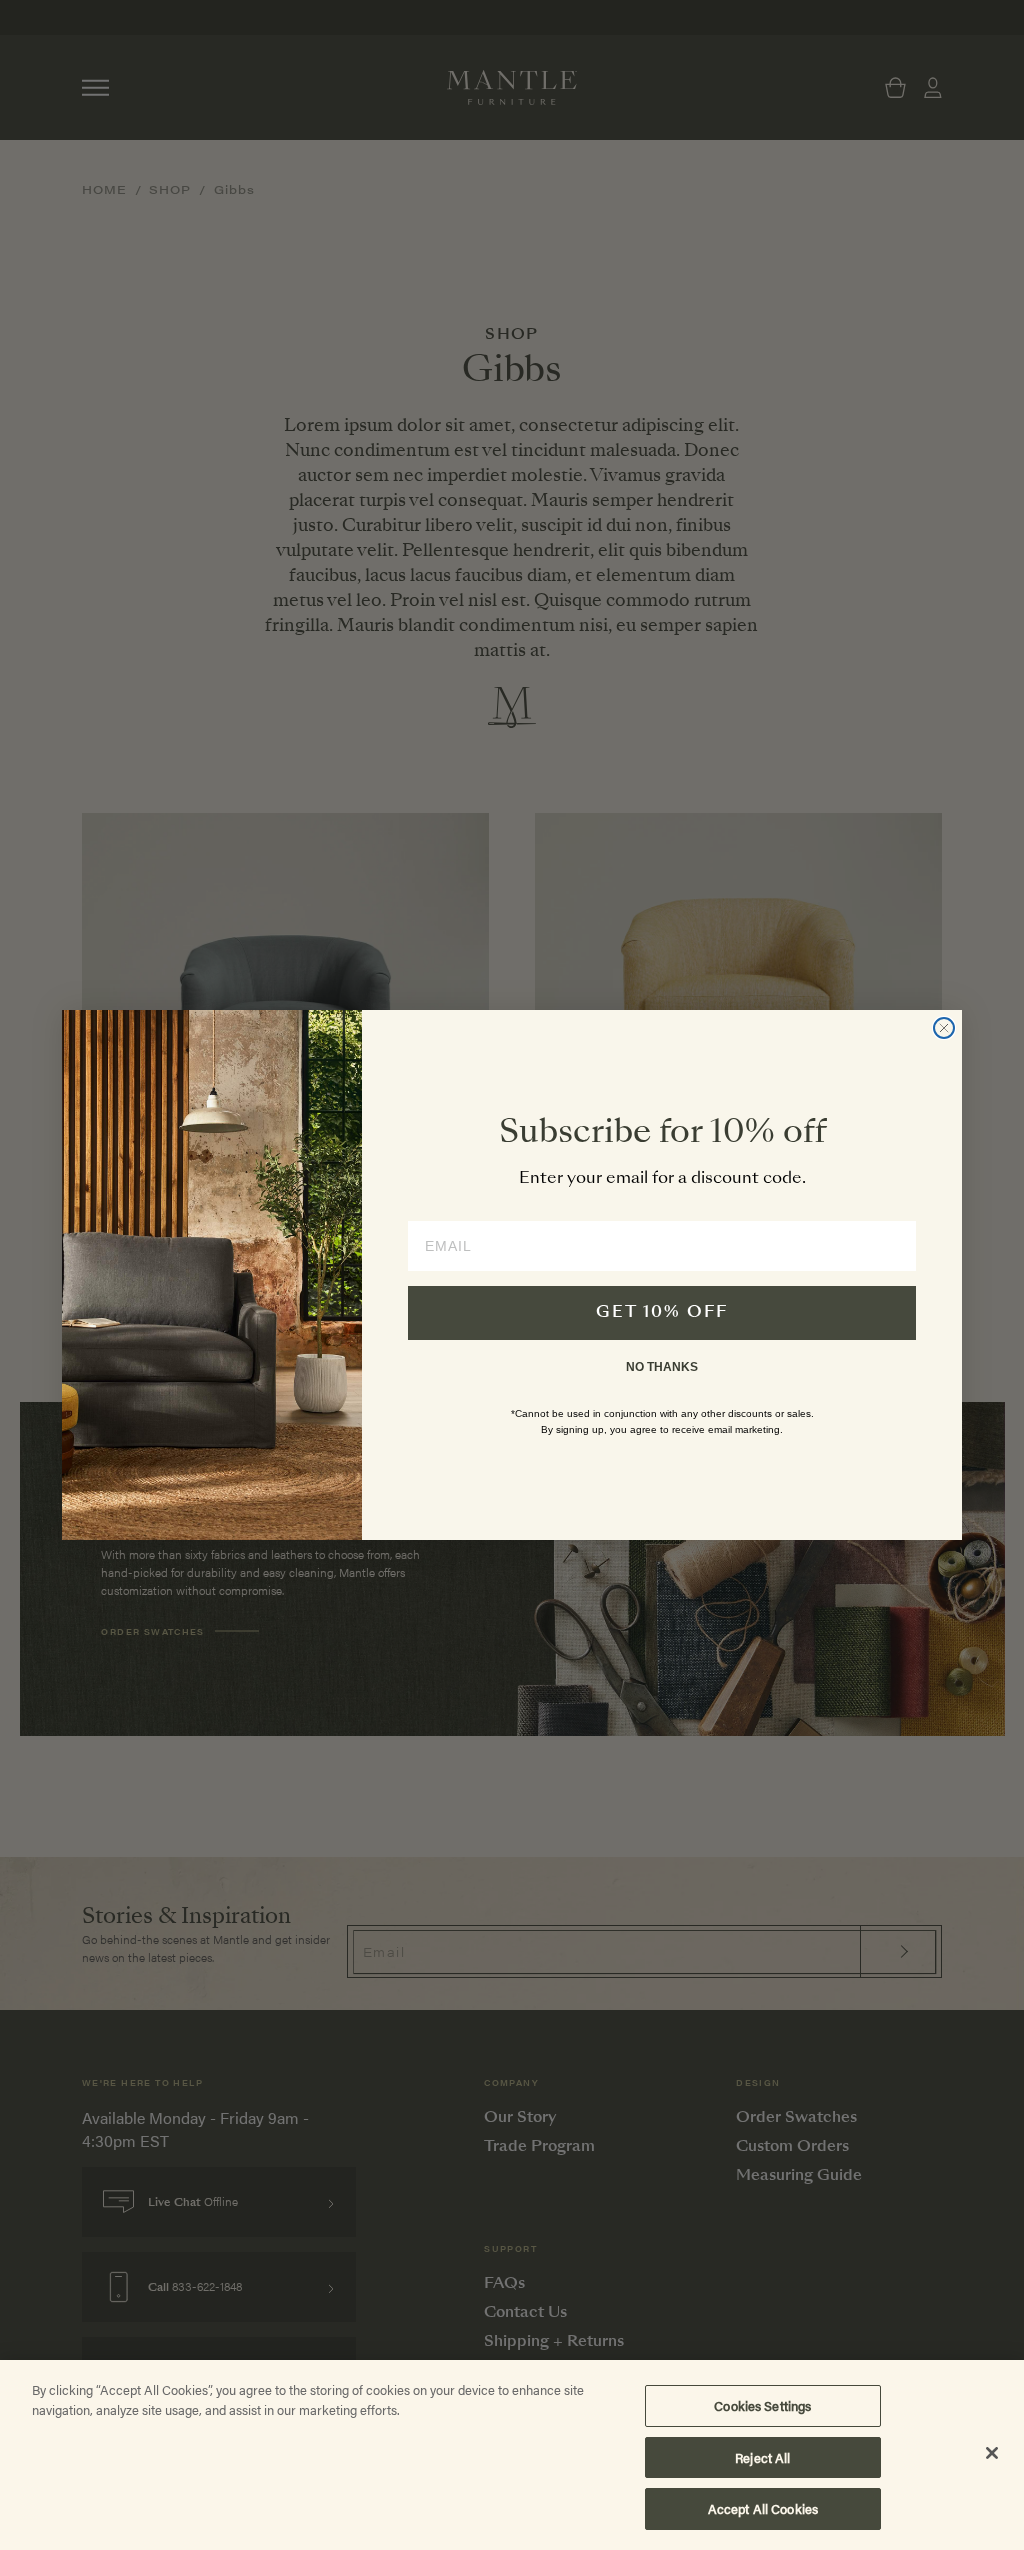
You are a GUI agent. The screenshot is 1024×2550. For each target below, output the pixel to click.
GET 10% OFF (662, 1313)
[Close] (992, 2453)
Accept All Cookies (763, 2508)
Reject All (762, 2457)
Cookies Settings (762, 2405)
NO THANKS (662, 1367)
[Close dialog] (944, 1028)
